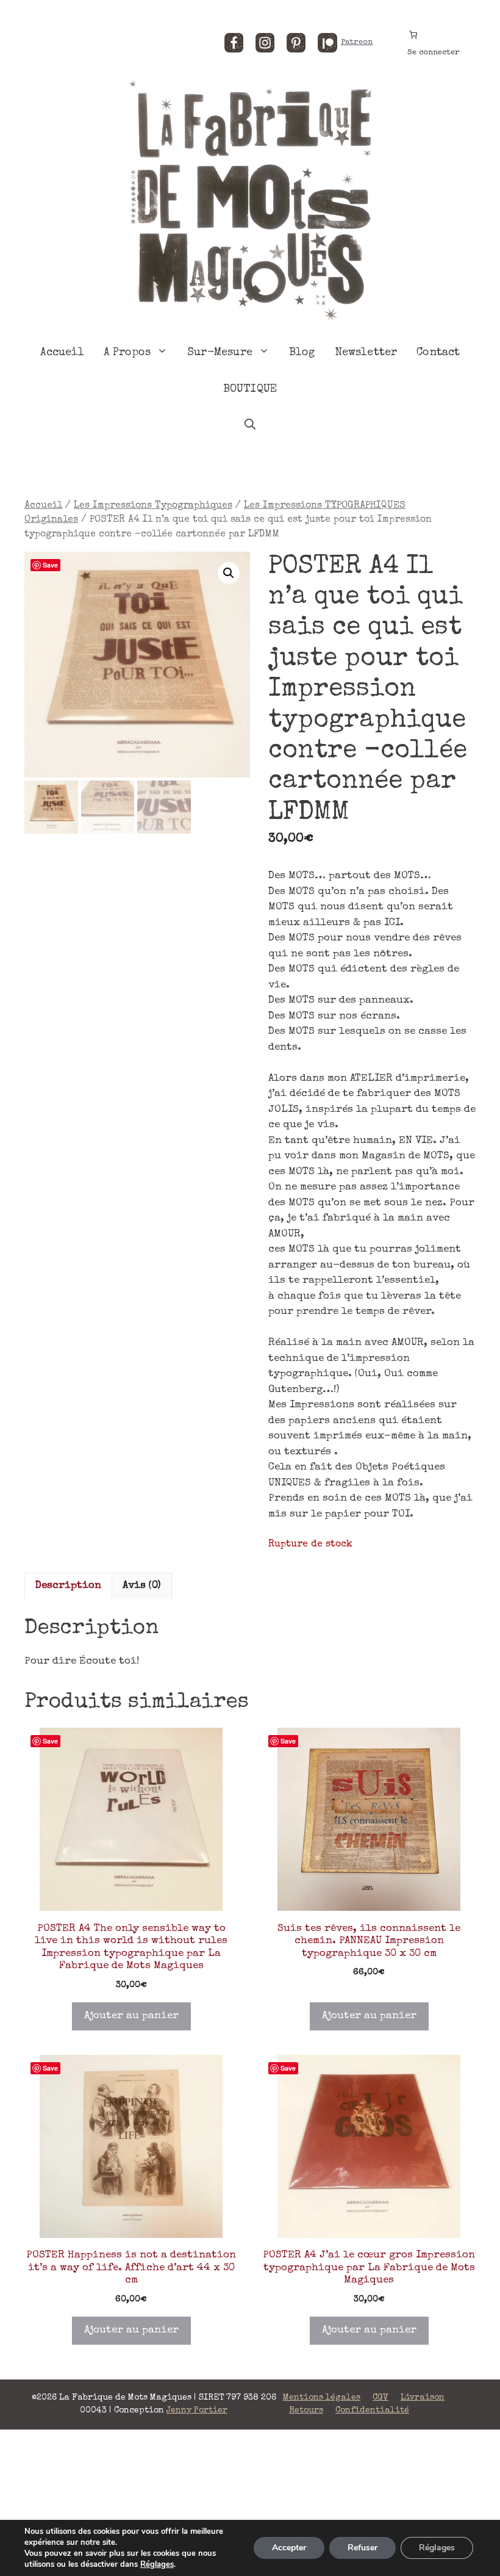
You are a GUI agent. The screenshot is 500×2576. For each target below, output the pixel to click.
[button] (229, 573)
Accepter (289, 2548)
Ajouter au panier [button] (131, 2016)
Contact (438, 353)
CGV (380, 2398)
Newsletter (366, 353)
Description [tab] (68, 1586)
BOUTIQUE (250, 389)
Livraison (423, 2398)
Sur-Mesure (220, 353)
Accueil (62, 353)
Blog (302, 353)
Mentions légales (322, 2398)
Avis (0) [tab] (142, 1586)
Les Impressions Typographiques (153, 506)
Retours (306, 2411)
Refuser (362, 2548)
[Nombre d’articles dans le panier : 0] (413, 34)
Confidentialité (372, 2411)
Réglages (157, 2564)
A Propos (127, 353)
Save (50, 565)
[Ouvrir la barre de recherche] (250, 426)
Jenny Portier (197, 2411)
